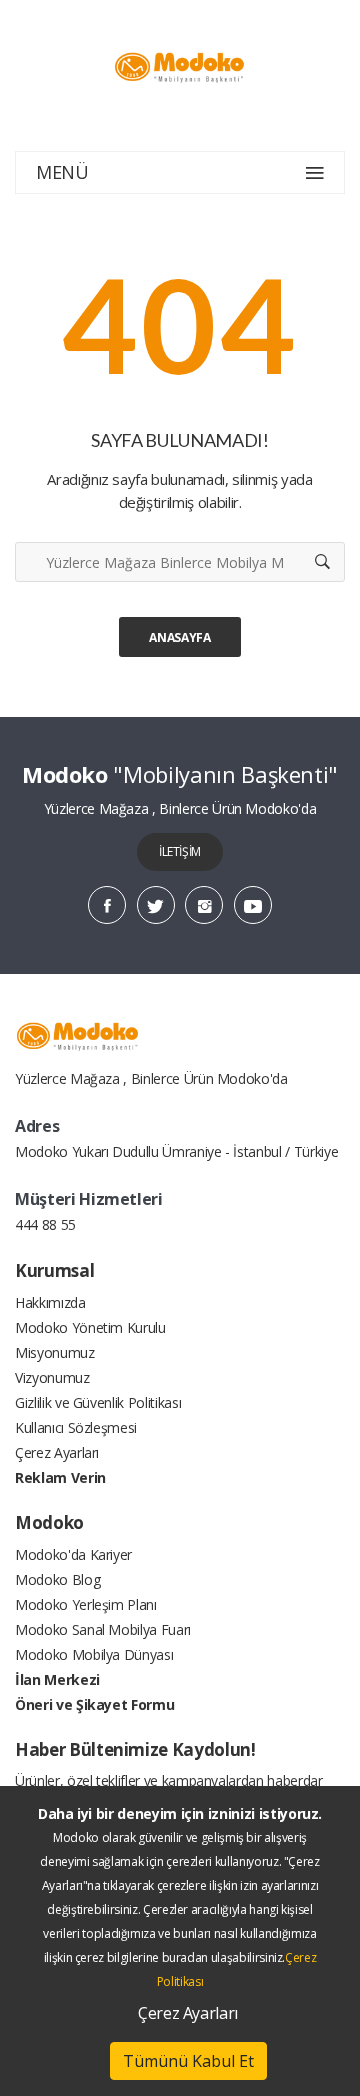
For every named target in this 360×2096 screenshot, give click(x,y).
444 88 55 (45, 1224)
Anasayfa (179, 637)
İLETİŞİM (180, 851)
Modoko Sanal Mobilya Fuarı (103, 1629)
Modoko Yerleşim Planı (86, 1604)
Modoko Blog (57, 1579)
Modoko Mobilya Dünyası (94, 1654)
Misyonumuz (55, 1352)
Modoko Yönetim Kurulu (90, 1327)
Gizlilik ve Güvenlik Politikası (98, 1402)
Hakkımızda (50, 1302)
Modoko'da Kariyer (73, 1554)
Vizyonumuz (52, 1377)
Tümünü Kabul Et (188, 2061)
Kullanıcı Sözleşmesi (76, 1427)
